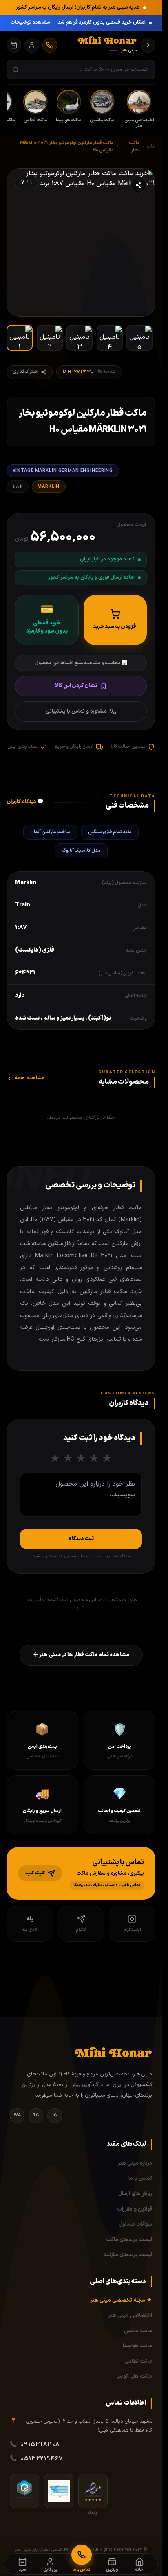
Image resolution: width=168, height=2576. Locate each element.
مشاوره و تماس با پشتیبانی (76, 711)
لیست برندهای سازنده (128, 2255)
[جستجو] (16, 70)
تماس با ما (140, 2178)
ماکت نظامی (138, 2362)
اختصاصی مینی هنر (130, 2316)
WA (17, 2115)
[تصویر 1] (20, 338)
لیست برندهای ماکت (129, 2240)
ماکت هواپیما (137, 2346)
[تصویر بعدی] (22, 242)
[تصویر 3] (80, 338)
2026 (137, 2550)
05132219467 (42, 2459)
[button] (81, 1873)
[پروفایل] (32, 45)
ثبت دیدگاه (81, 1539)
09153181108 (40, 2445)
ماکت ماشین (138, 2331)
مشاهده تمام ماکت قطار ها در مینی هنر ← (81, 1655)
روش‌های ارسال (135, 2194)
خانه (151, 147)
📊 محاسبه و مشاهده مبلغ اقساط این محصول (81, 663)
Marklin (49, 486)
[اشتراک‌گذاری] (139, 185)
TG (36, 2115)
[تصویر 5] (139, 338)
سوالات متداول (135, 2224)
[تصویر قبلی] (140, 242)
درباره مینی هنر (135, 2163)
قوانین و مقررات (135, 2209)
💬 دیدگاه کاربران (25, 802)
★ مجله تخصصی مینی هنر (121, 2300)
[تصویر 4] (110, 338)
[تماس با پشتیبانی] (50, 45)
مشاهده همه (30, 1078)
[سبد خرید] (14, 45)
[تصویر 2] (50, 338)
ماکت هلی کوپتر (135, 2377)
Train (23, 905)
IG (55, 2115)
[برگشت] (148, 45)
